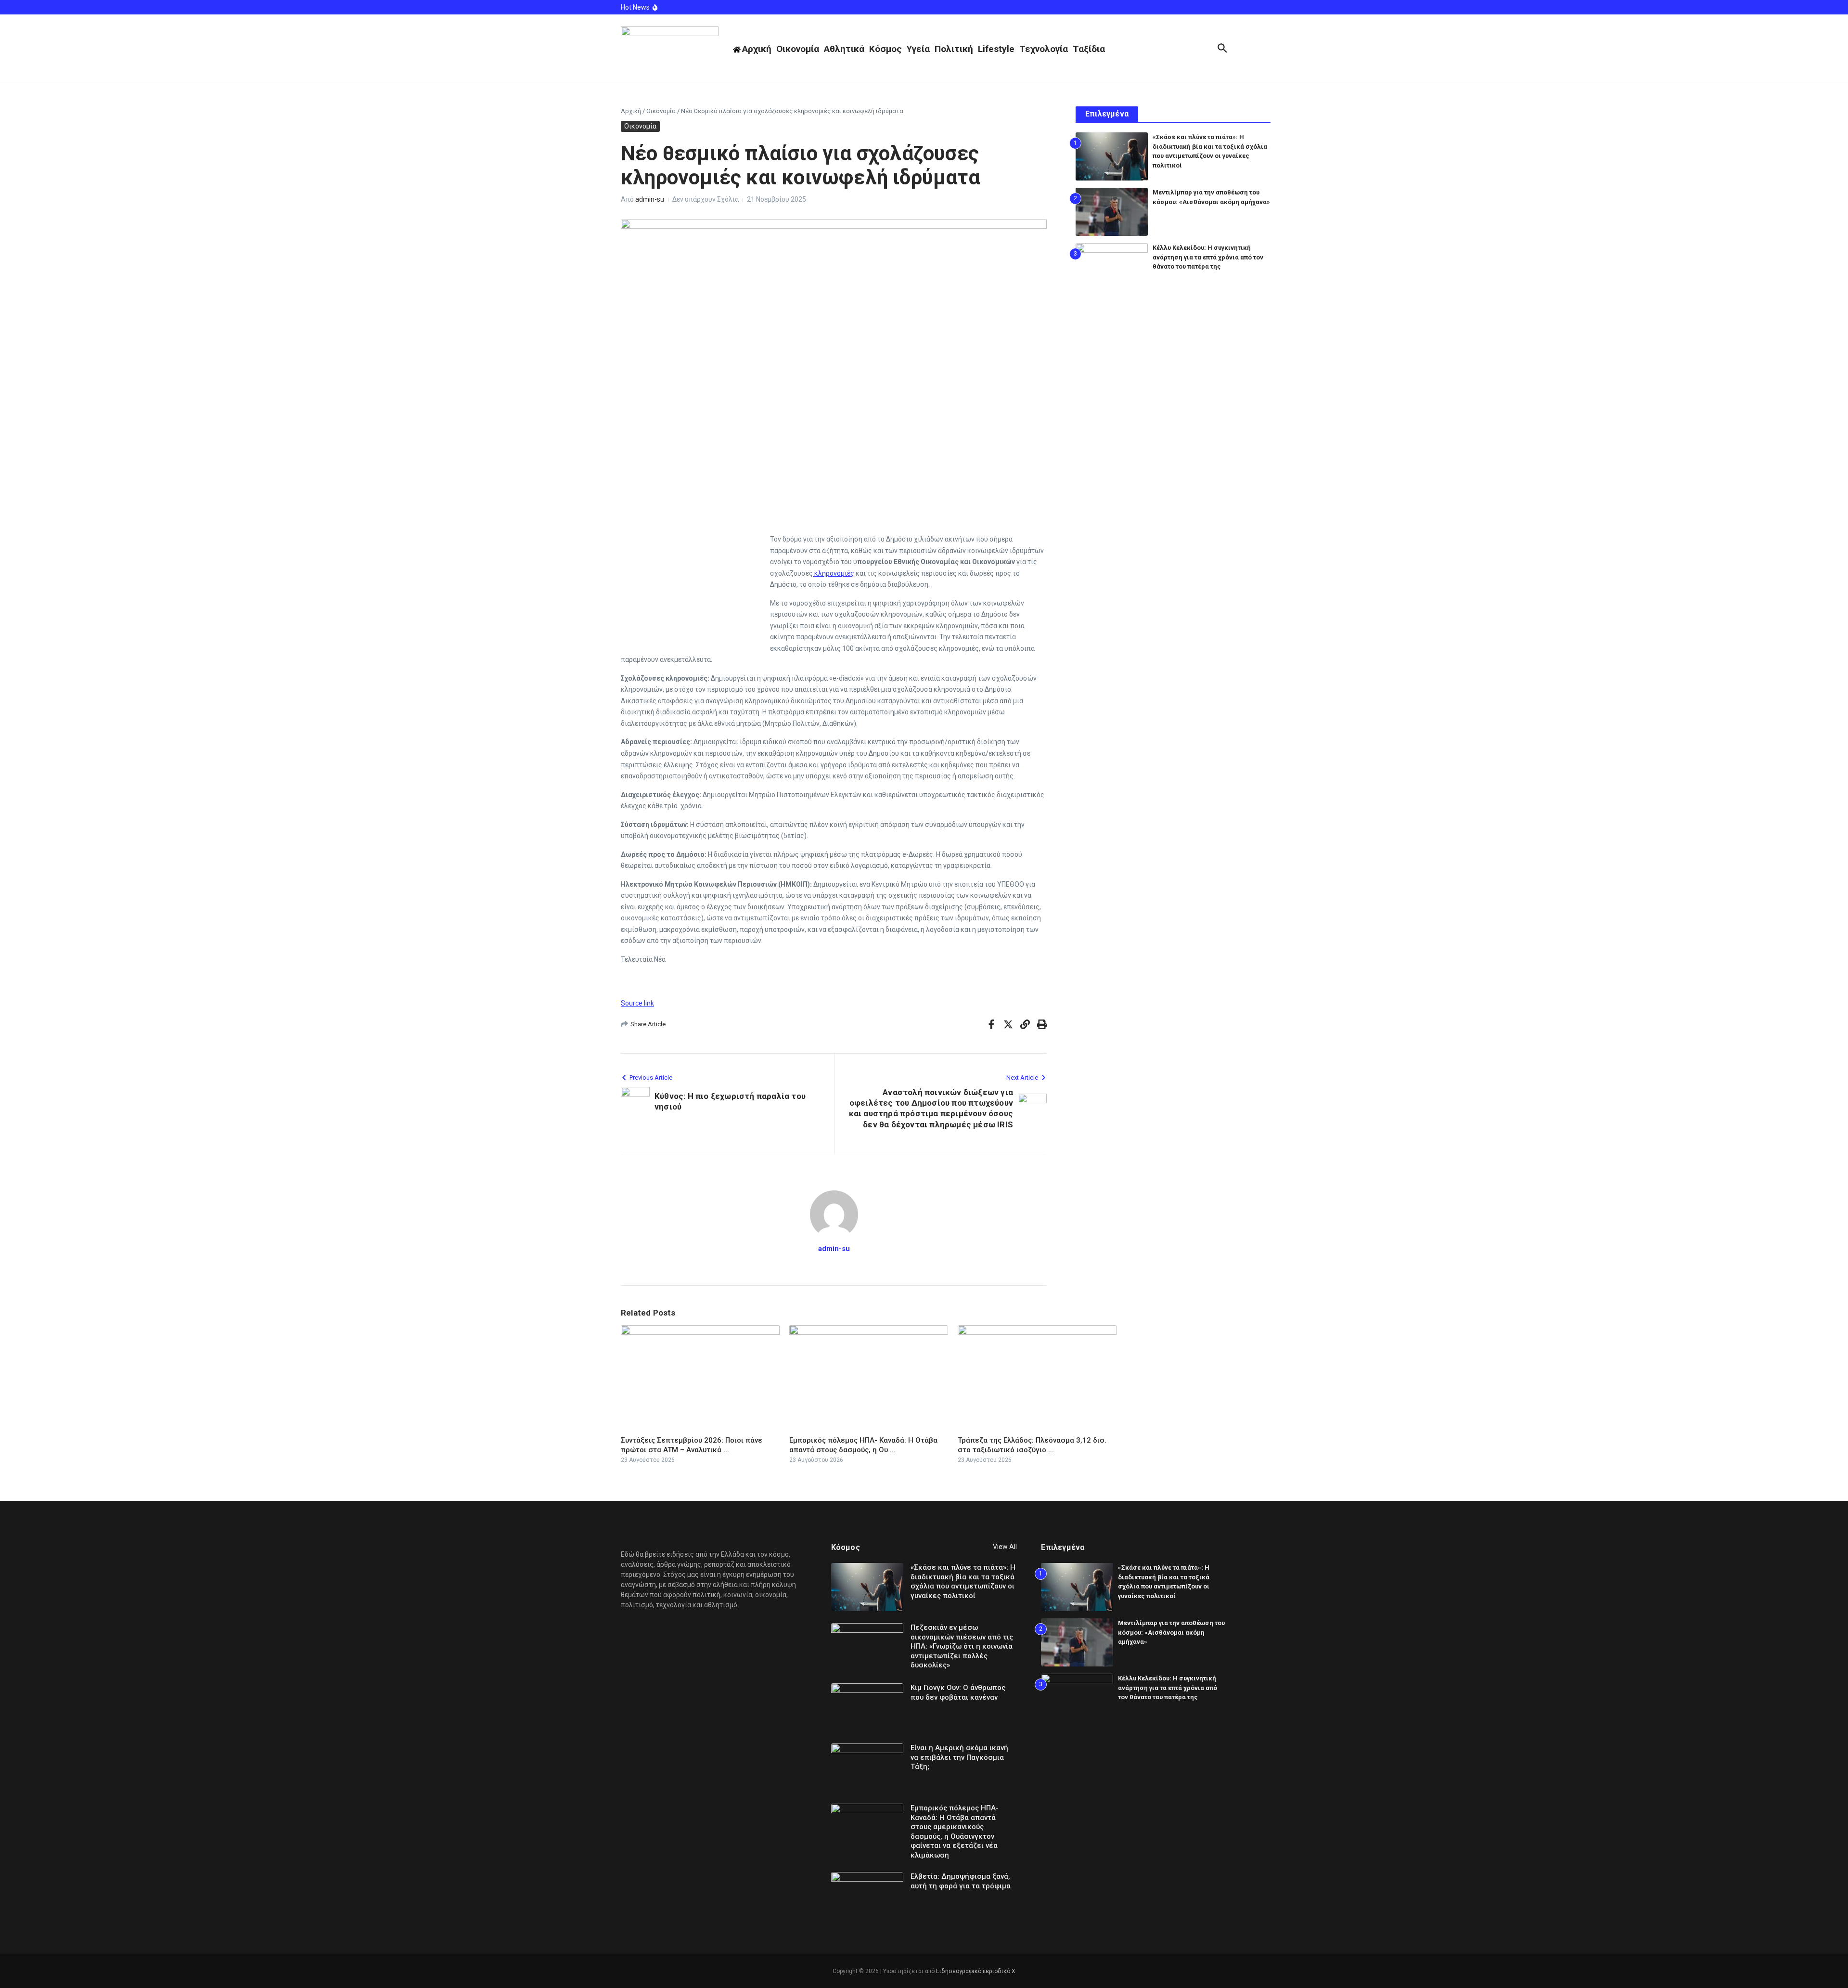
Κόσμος (885, 49)
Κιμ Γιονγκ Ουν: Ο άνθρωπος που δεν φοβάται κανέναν (958, 1692)
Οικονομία (798, 49)
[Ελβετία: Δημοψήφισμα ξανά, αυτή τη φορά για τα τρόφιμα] (867, 1896)
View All (1005, 1547)
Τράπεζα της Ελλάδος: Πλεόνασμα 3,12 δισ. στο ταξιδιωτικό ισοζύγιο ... (1032, 1445)
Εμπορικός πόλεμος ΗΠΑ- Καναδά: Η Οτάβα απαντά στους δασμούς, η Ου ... (863, 1445)
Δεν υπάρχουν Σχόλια (706, 199)
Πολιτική (954, 49)
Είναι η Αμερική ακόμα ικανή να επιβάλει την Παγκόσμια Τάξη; (959, 1757)
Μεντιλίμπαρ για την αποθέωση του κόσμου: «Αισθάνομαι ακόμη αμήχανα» (1171, 1632)
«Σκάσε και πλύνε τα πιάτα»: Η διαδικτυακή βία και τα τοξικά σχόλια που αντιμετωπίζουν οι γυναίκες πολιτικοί (963, 1581)
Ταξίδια (1089, 49)
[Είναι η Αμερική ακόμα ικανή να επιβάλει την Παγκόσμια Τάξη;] (867, 1768)
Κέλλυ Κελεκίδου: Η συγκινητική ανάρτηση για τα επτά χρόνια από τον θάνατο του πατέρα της (1208, 257)
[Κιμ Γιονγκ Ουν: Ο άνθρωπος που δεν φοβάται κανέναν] (867, 1707)
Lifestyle (996, 49)
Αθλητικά (844, 49)
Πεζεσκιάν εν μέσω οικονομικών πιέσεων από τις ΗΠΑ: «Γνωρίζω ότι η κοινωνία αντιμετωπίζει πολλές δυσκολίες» (962, 1646)
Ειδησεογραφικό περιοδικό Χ (976, 1971)
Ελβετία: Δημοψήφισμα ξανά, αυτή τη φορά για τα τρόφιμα (961, 1881)
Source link (637, 1003)
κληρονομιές (834, 573)
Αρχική (631, 111)
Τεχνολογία (1044, 49)
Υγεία (918, 49)
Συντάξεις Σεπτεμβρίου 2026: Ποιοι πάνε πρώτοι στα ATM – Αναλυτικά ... (692, 1445)
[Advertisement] (693, 578)
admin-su (650, 199)
